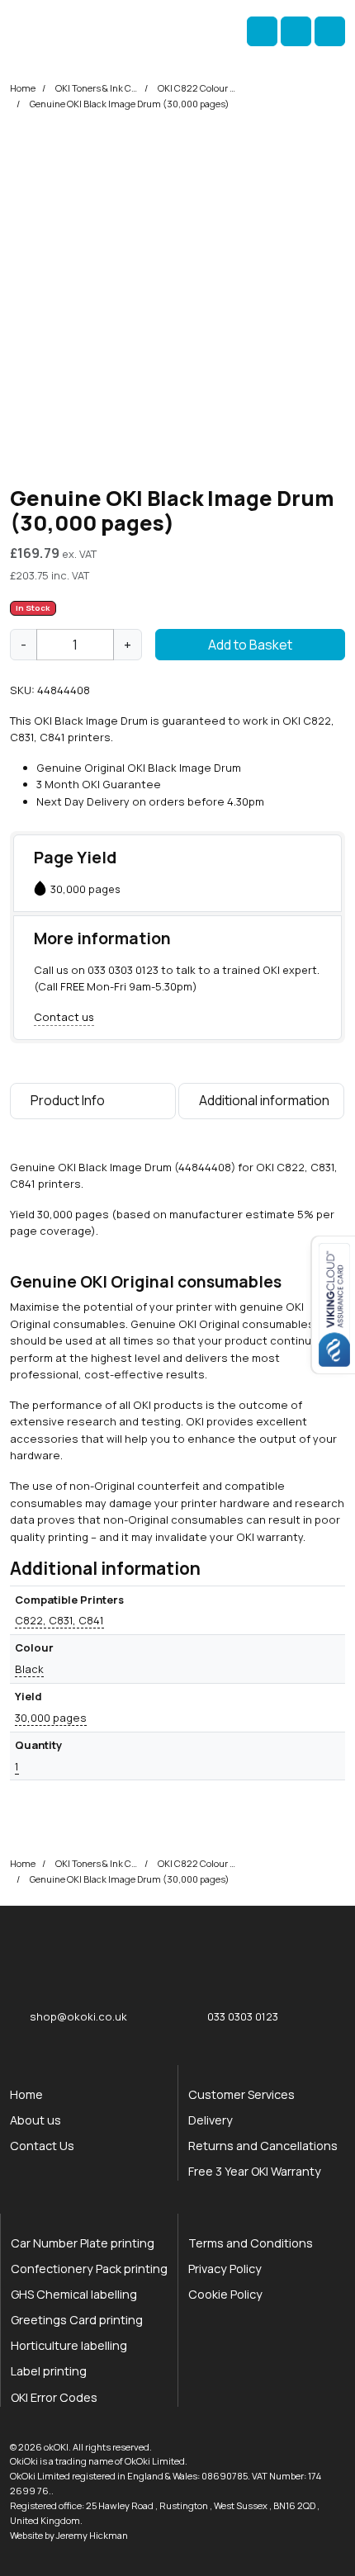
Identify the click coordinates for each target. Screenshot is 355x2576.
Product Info (68, 1100)
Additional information (264, 1100)
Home (23, 88)
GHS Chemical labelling (74, 2294)
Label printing (49, 2371)
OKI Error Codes (54, 2397)
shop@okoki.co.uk (78, 2016)
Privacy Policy (225, 2269)
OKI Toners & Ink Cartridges (97, 88)
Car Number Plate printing (83, 2243)
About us (35, 2120)
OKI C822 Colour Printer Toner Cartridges (199, 88)
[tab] (93, 1104)
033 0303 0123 (123, 970)
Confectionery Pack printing (89, 2269)
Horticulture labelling (69, 2345)
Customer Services (241, 2094)
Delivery (211, 2120)
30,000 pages (51, 1718)
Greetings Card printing (77, 2320)
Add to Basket (250, 645)
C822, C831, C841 (59, 1620)
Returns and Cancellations (263, 2146)
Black (29, 1669)
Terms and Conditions (251, 2243)
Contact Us (42, 2146)
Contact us (64, 1017)
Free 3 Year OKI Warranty (255, 2171)
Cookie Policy (225, 2294)
